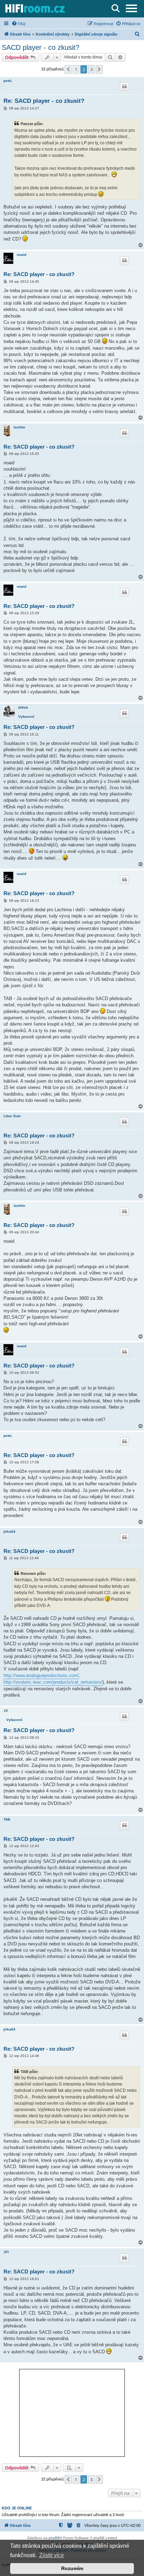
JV (6, 1711)
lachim (19, 427)
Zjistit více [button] (52, 2555)
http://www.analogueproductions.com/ (41, 1675)
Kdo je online (17, 2508)
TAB (7, 1819)
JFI (6, 2252)
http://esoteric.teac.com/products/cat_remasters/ (53, 1682)
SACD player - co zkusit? (41, 47)
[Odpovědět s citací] (124, 86)
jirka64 (9, 1531)
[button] (68, 69)
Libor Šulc (12, 1116)
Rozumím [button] (72, 2568)
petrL (8, 81)
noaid (21, 255)
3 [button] (91, 69)
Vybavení (26, 717)
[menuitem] (19, 24)
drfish (23, 707)
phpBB (54, 2538)
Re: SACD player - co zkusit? (44, 101)
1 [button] (76, 69)
